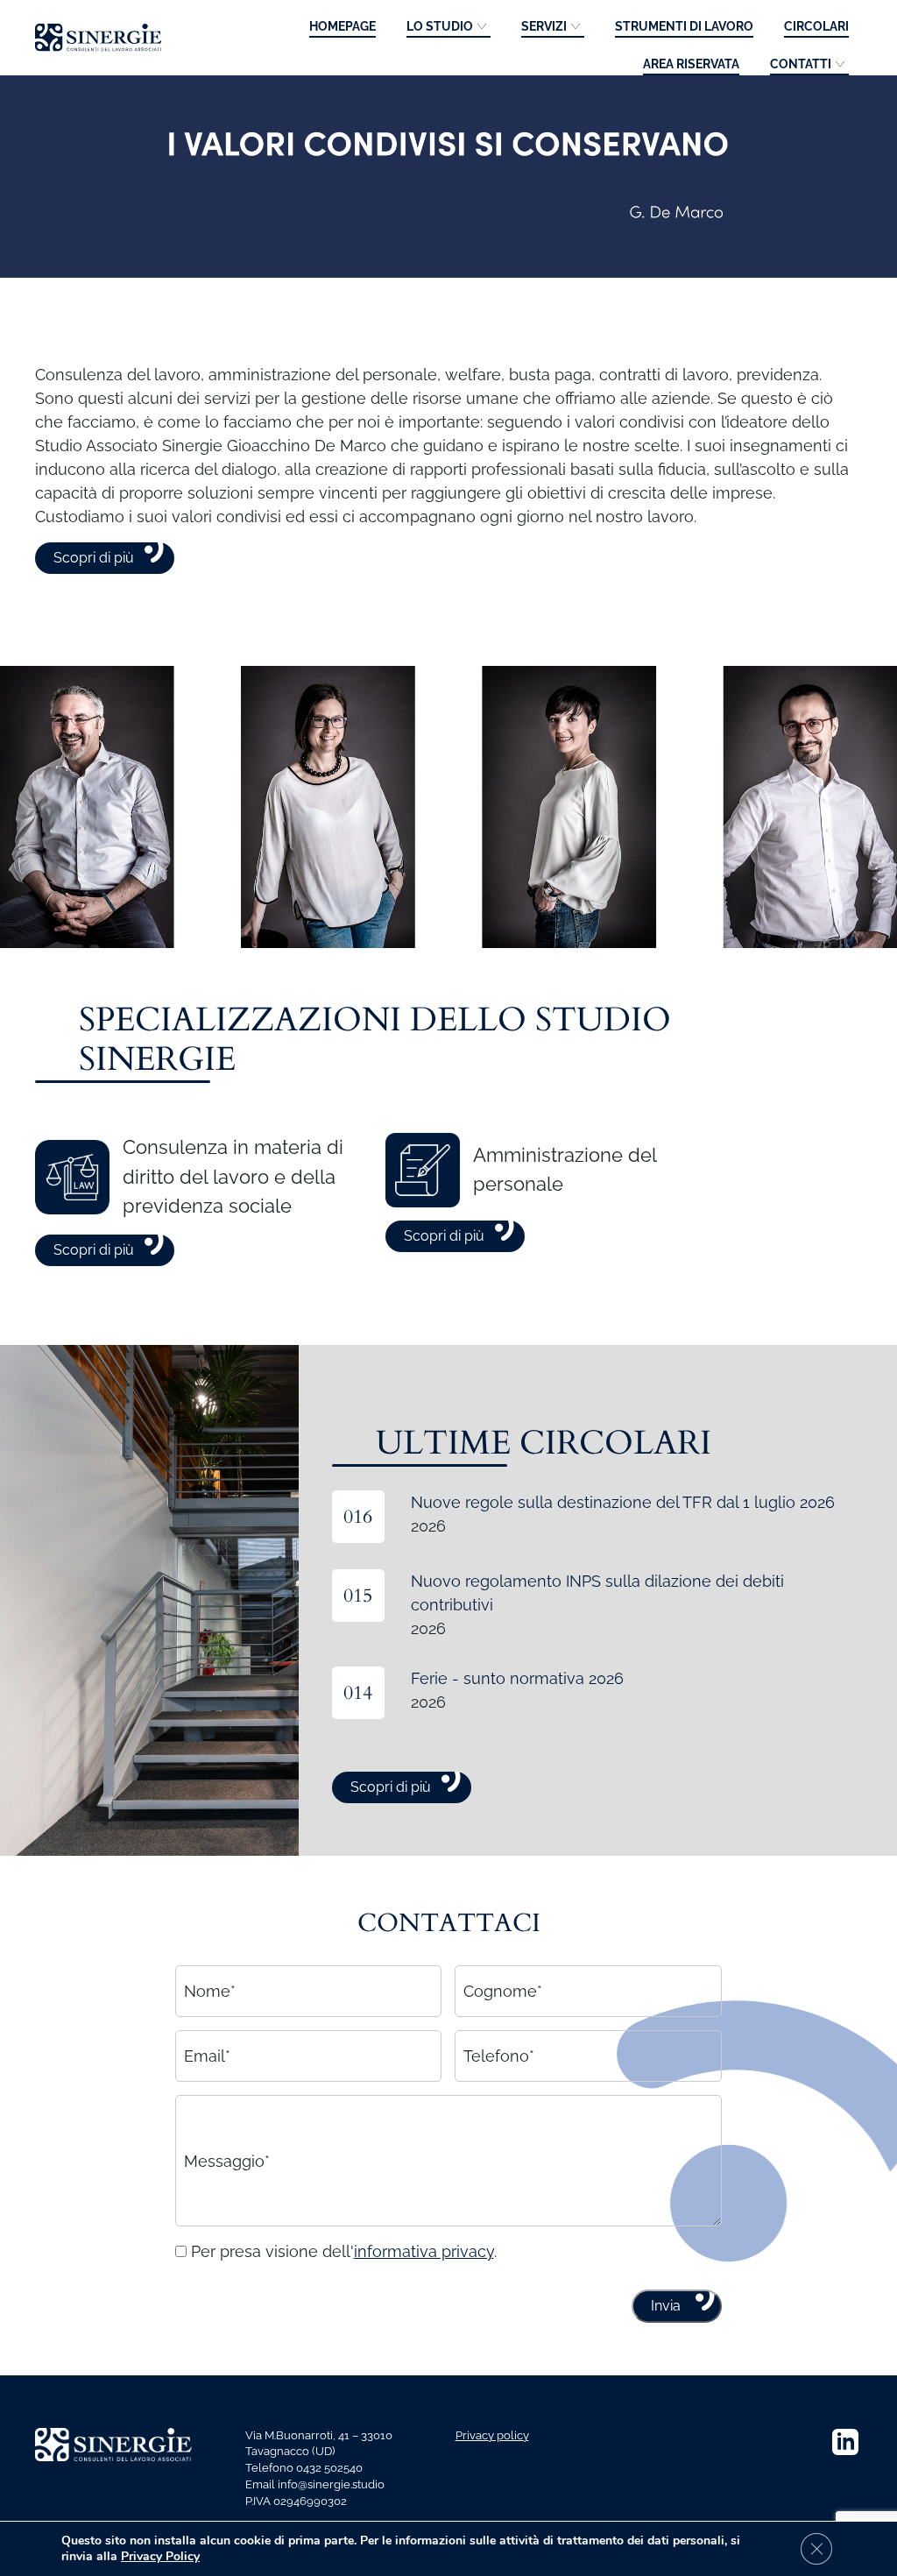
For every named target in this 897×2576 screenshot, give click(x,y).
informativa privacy (424, 2251)
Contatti (801, 64)
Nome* (210, 1991)
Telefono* (499, 2056)
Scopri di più (94, 558)
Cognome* (503, 1991)
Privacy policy (492, 2435)
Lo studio (440, 26)
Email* (207, 2056)
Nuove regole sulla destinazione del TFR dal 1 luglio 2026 (623, 1502)
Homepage (343, 26)
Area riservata (691, 64)
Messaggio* (227, 2160)
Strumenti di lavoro (684, 26)
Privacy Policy (160, 2556)
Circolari (816, 26)
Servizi (544, 26)
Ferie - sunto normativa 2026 (517, 1678)
